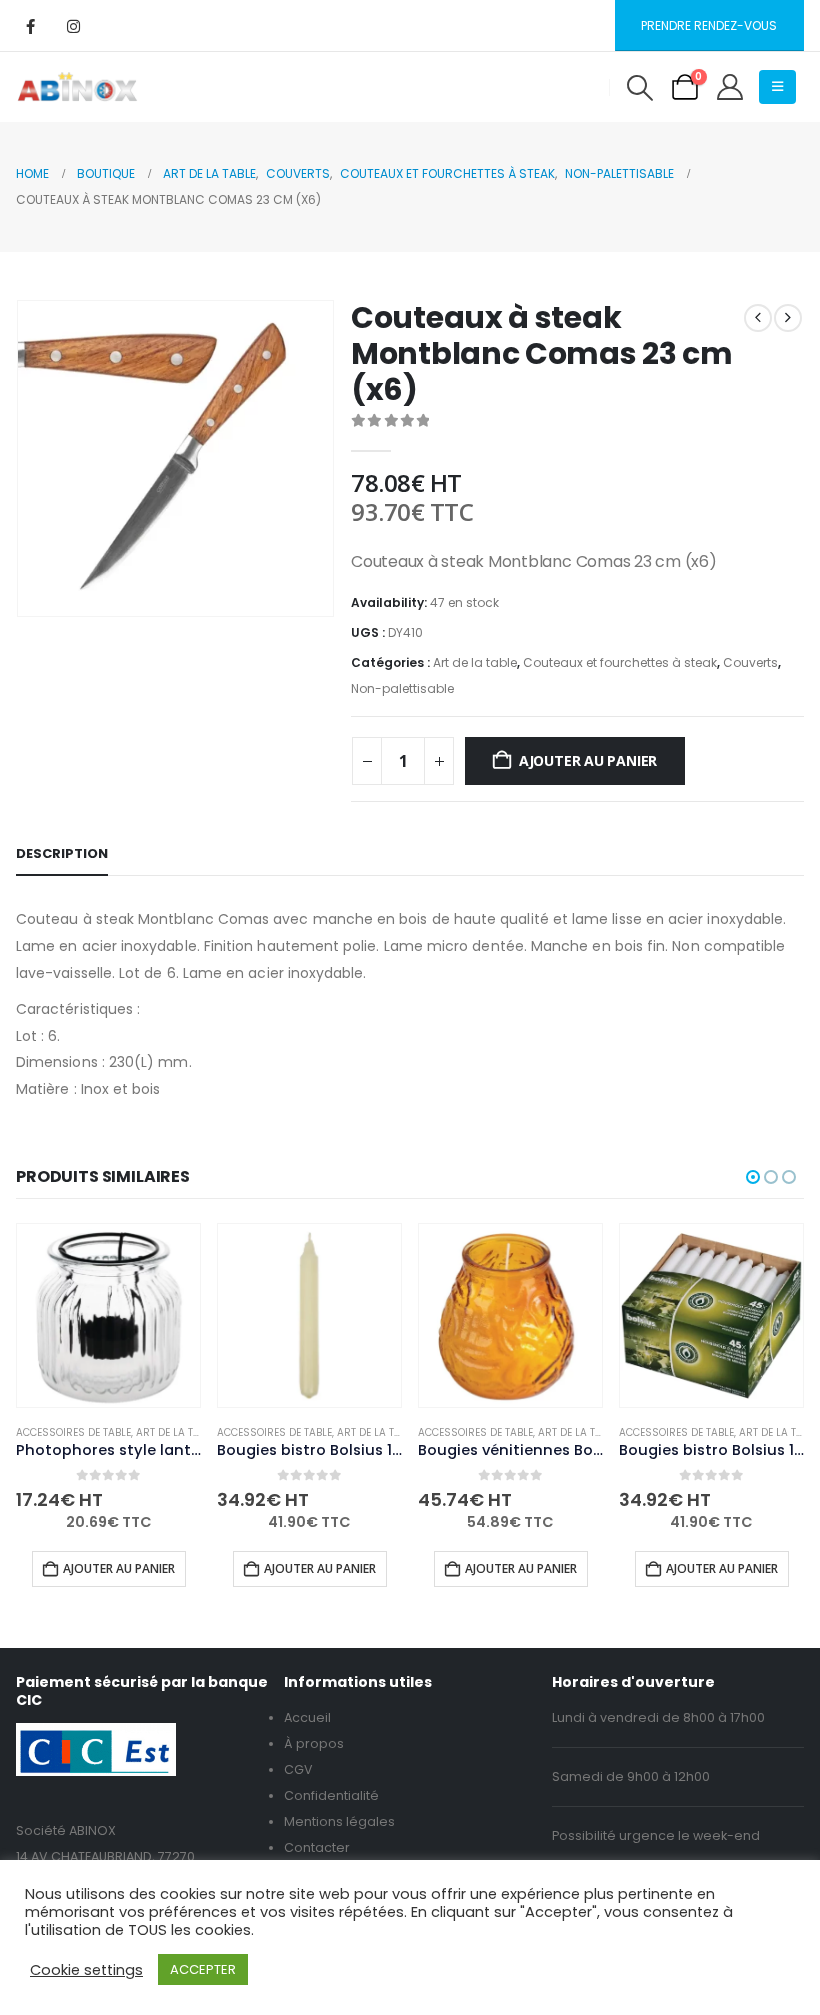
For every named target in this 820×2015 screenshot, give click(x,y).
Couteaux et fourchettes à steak (620, 662)
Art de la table (475, 662)
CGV (298, 1769)
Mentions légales (339, 1821)
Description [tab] (62, 853)
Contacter (317, 1847)
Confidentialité (331, 1795)
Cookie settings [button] (86, 1970)
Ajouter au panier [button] (119, 1568)
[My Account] (730, 87)
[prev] (758, 318)
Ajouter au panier (588, 760)
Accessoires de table (73, 1432)
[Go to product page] (108, 1315)
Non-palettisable (402, 688)
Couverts (750, 662)
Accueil (307, 1717)
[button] (639, 88)
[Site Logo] (77, 87)
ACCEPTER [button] (203, 1969)
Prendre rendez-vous (709, 25)
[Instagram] (73, 26)
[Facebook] (30, 26)
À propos (314, 1743)
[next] (788, 318)
